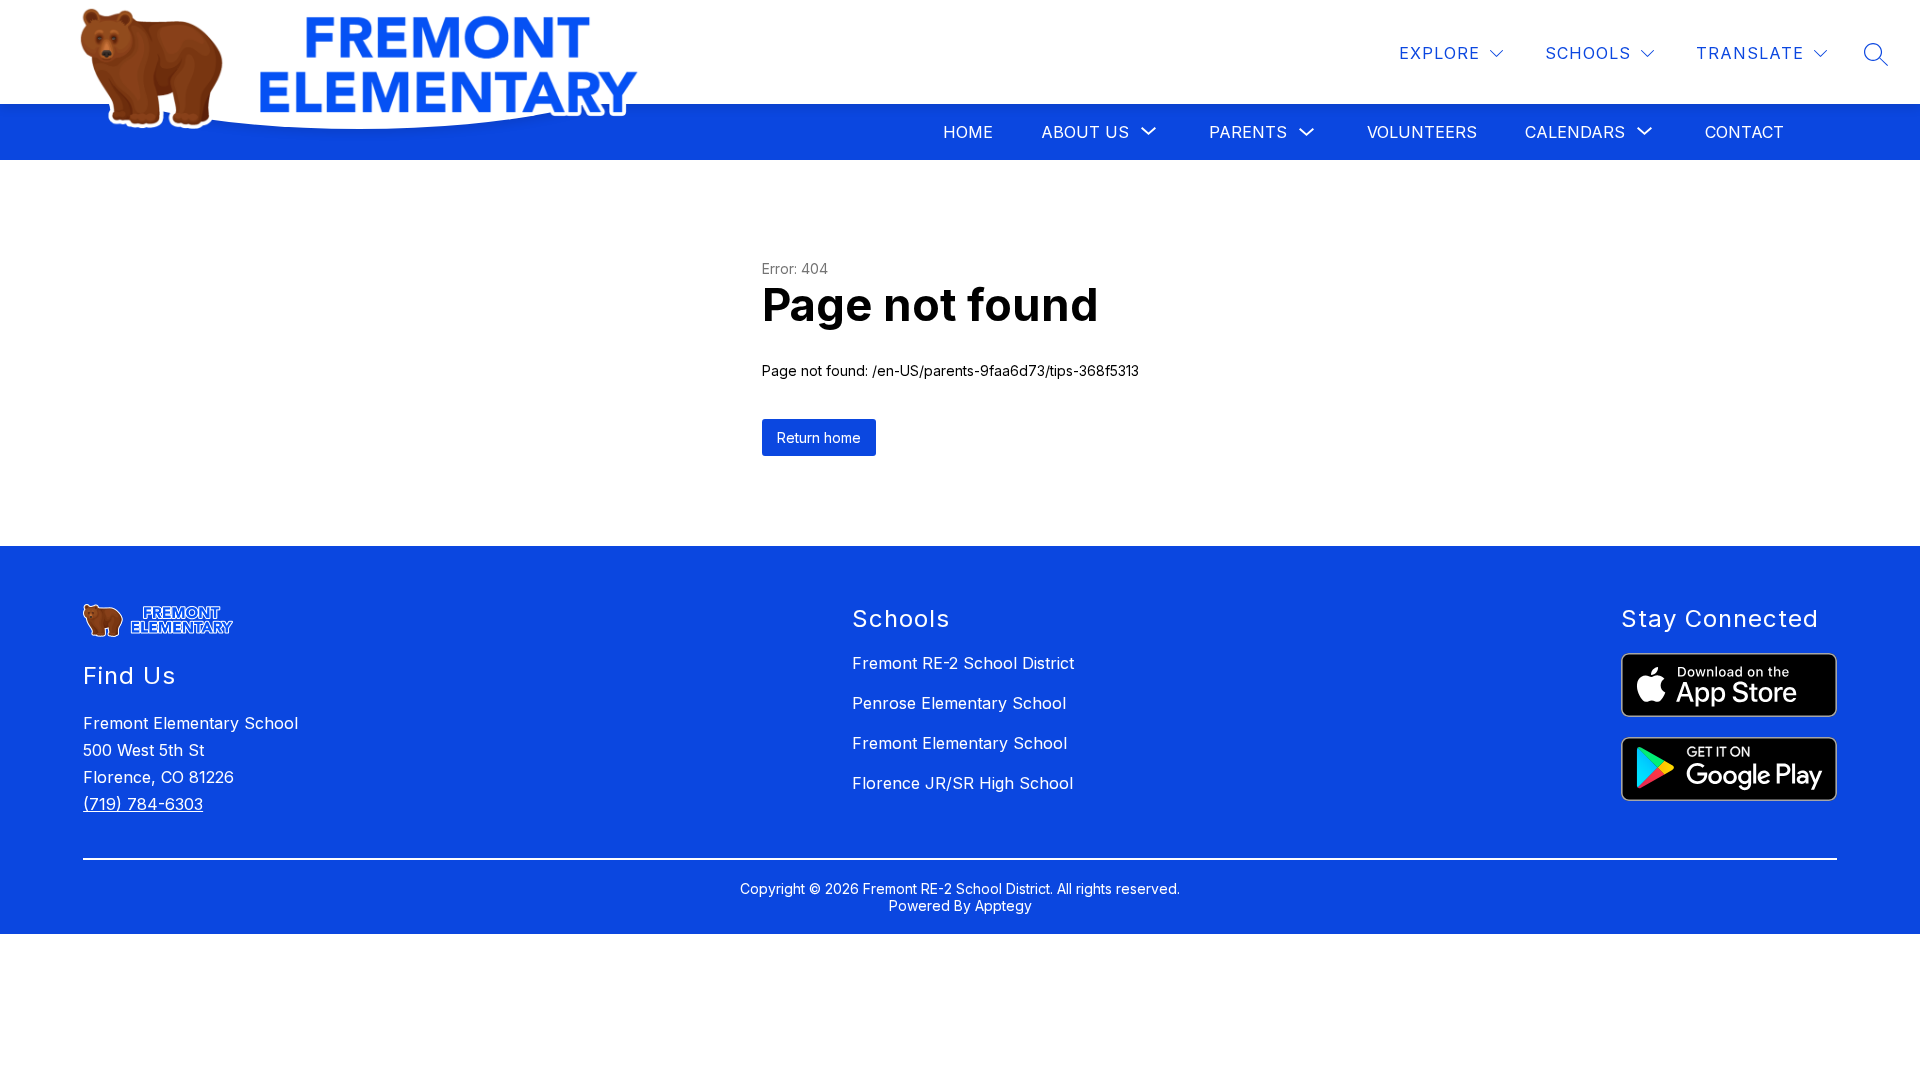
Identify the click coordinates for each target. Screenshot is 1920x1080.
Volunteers (1422, 132)
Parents (1248, 132)
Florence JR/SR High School (962, 783)
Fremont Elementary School (959, 743)
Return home (819, 437)
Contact (1744, 132)
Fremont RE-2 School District (963, 663)
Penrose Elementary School (959, 703)
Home (968, 132)
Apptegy (1003, 905)
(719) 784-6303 (143, 804)
